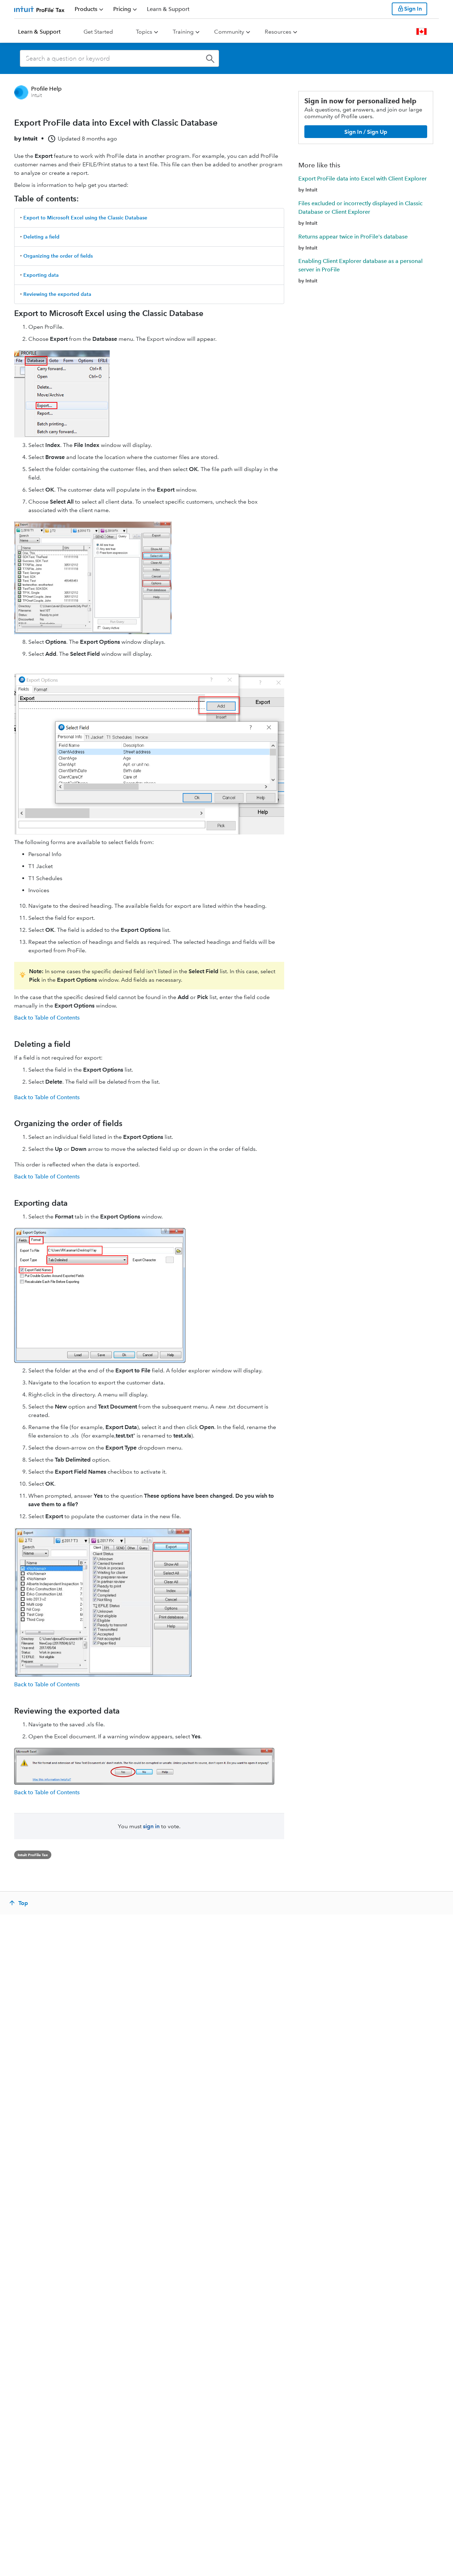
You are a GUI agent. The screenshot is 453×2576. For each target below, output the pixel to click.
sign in (151, 1826)
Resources (278, 32)
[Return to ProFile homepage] (39, 9)
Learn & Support (39, 32)
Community (229, 32)
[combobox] (119, 58)
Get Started (98, 32)
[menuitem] (89, 9)
